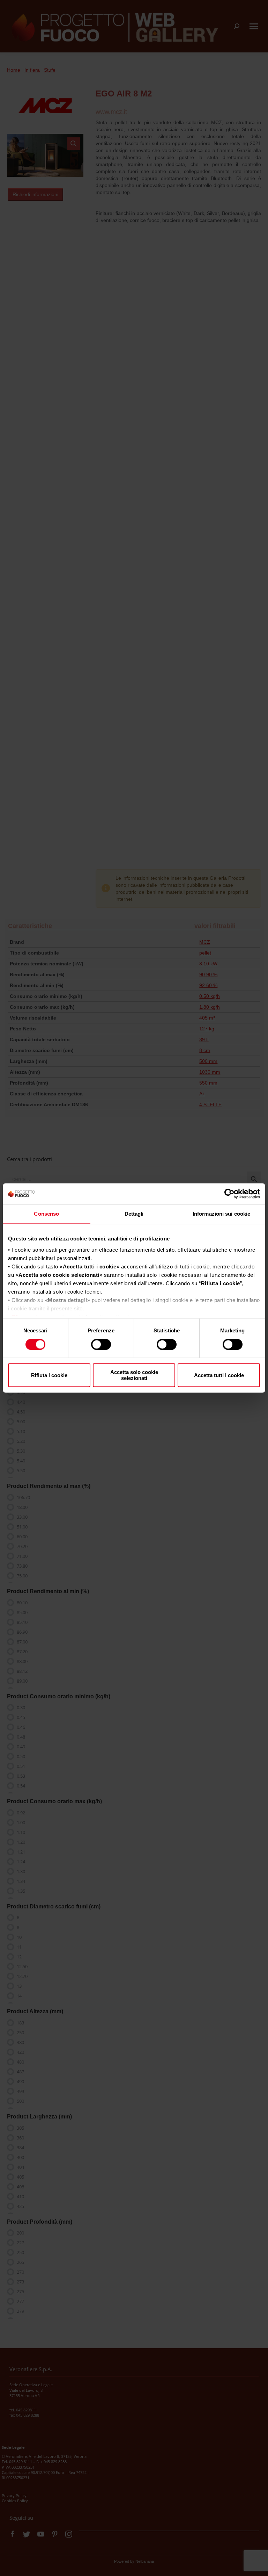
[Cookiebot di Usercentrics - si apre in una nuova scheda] (229, 1194)
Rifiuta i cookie (49, 1375)
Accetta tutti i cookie (219, 1375)
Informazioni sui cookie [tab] (221, 1214)
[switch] (101, 1344)
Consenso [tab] (46, 1214)
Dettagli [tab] (134, 1214)
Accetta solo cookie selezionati (134, 1375)
